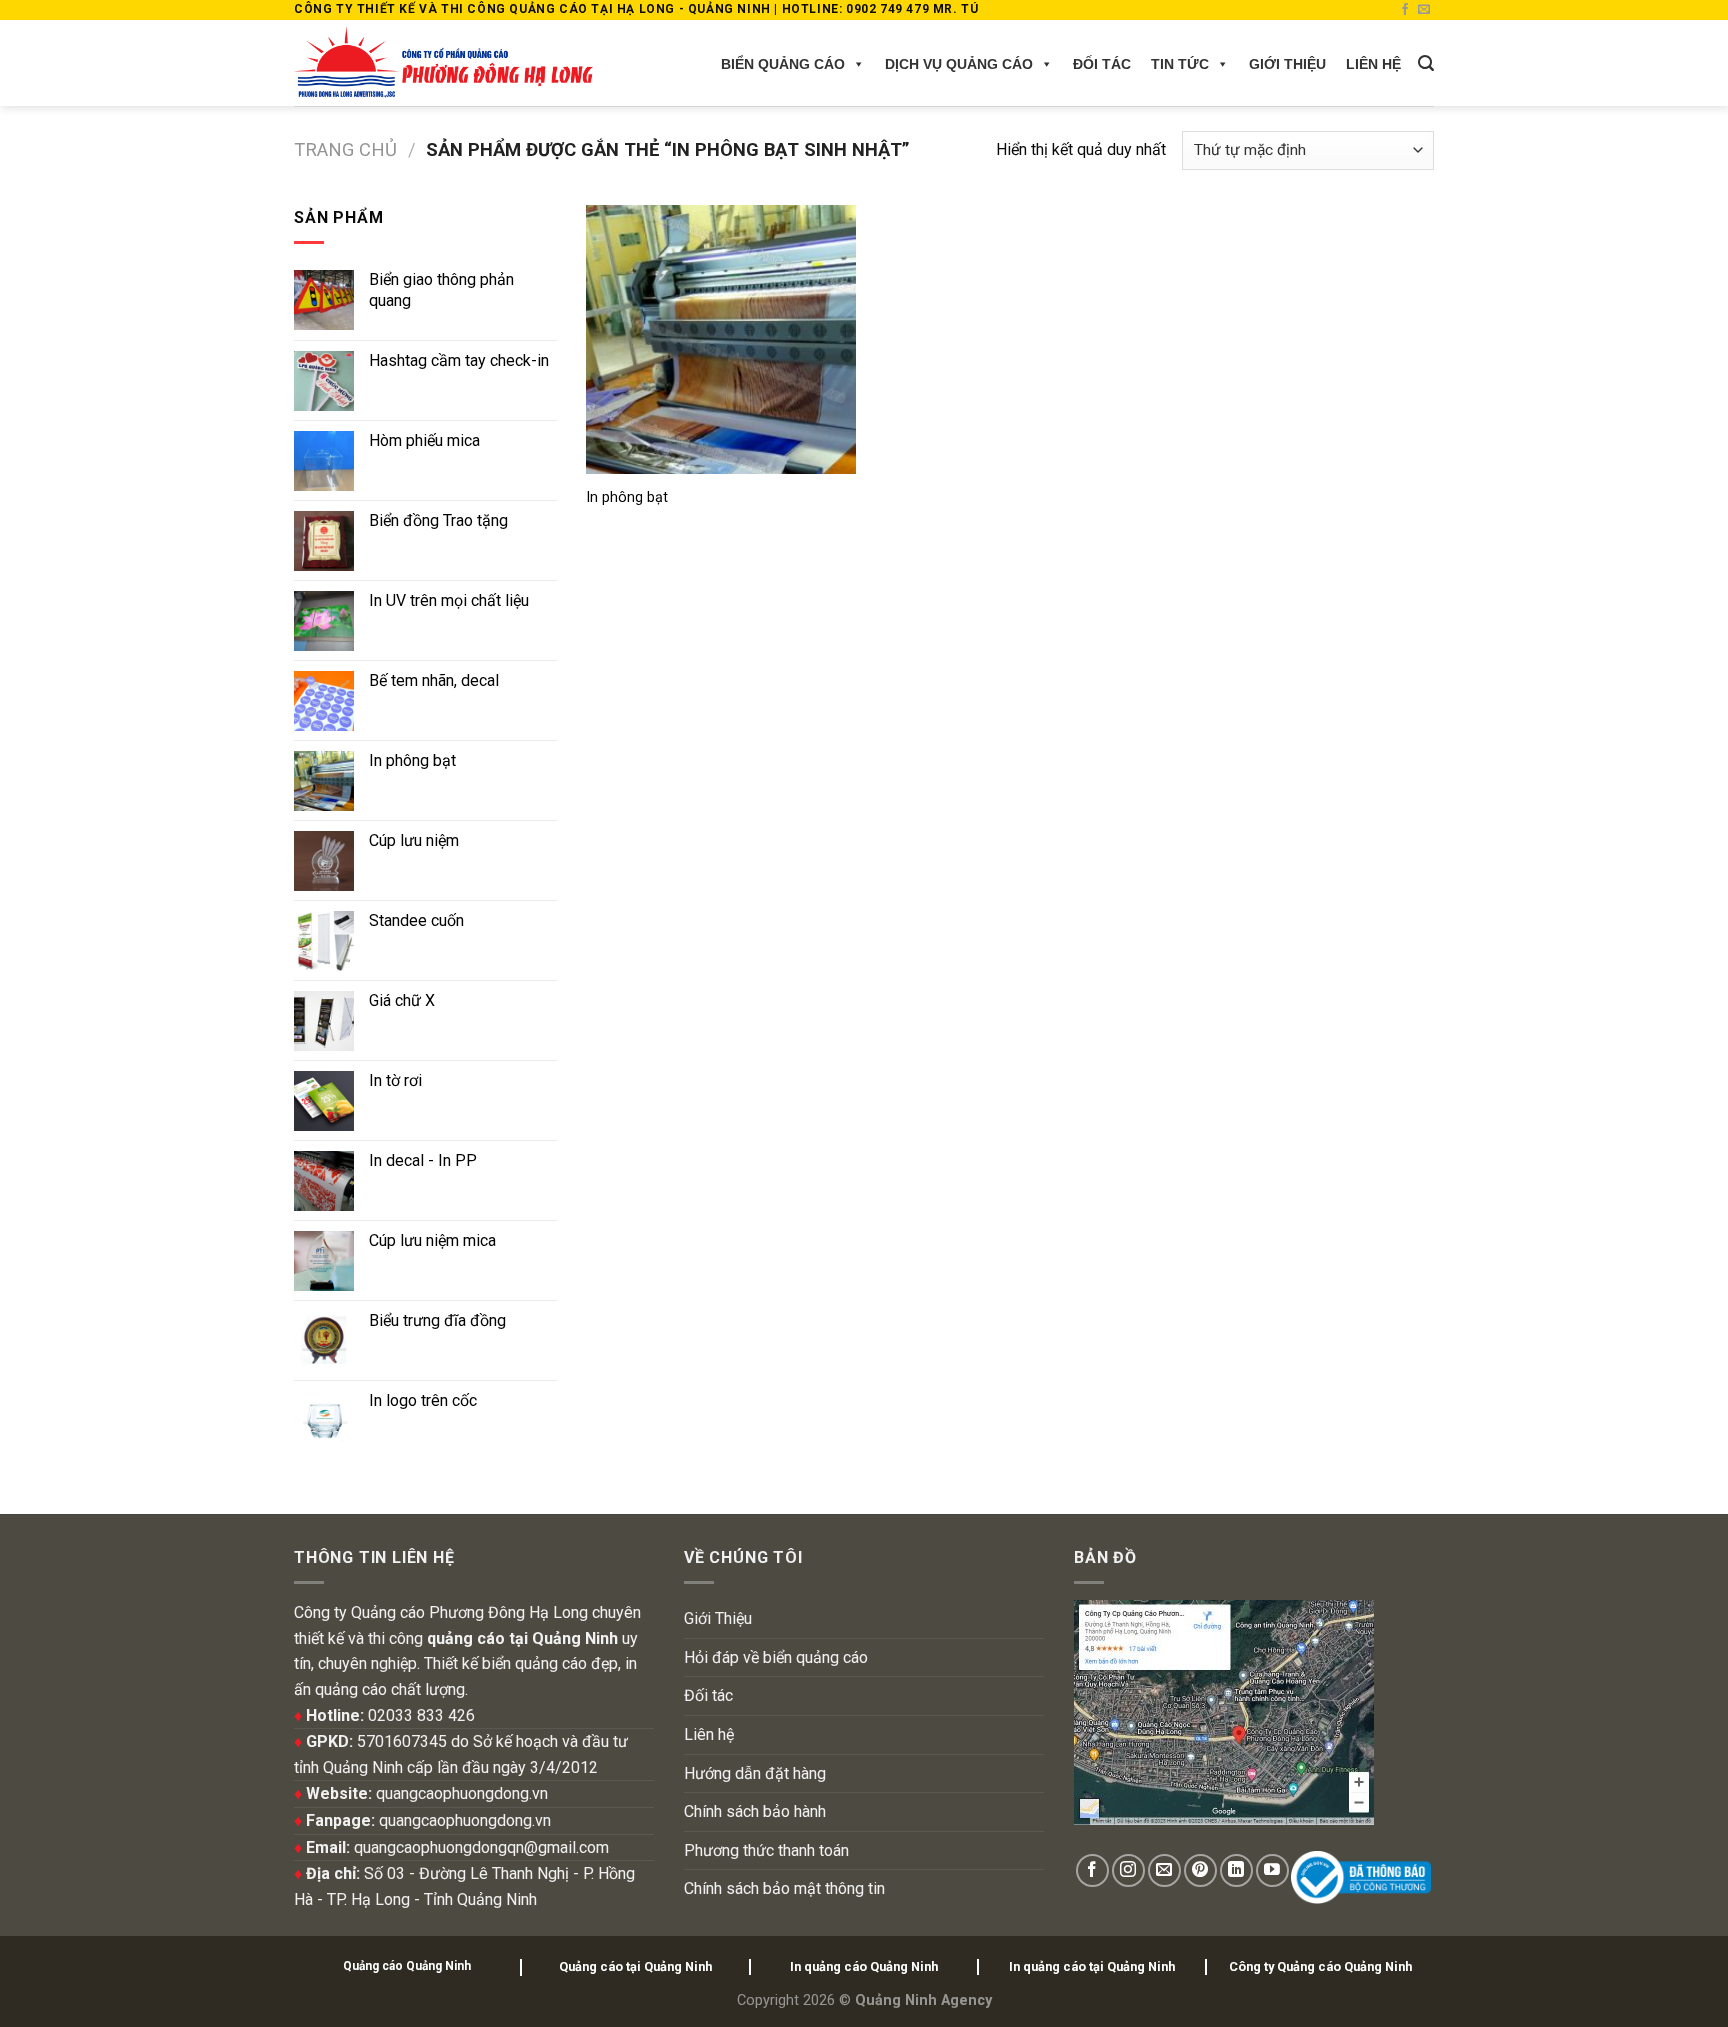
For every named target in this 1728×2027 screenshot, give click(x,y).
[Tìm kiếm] (1426, 63)
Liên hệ (1373, 64)
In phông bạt (627, 497)
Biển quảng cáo (783, 64)
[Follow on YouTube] (1272, 1870)
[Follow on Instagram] (1128, 1870)
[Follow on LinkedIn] (1236, 1870)
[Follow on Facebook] (1405, 10)
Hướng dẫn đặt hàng (755, 1773)
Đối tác (1102, 64)
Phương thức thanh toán (766, 1850)
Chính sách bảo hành (755, 1811)
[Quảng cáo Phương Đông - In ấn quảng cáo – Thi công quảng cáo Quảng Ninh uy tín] (443, 63)
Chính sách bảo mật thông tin (784, 1888)
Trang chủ (345, 149)
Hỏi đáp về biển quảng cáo (776, 1657)
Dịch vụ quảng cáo (959, 64)
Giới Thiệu (1287, 64)
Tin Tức (1180, 64)
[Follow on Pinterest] (1200, 1870)
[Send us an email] (1424, 10)
